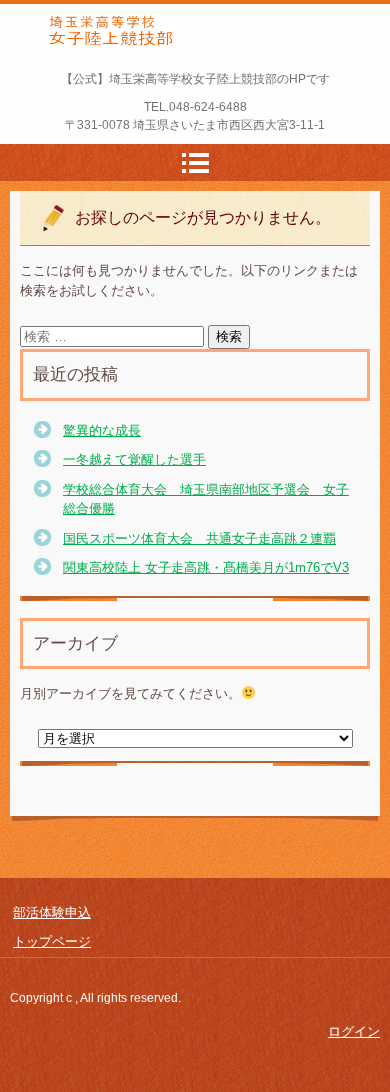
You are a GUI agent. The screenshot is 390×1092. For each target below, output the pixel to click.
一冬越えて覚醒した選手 (134, 459)
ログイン (354, 1031)
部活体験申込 (52, 912)
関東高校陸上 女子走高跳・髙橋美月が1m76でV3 (206, 567)
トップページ (52, 941)
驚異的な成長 (102, 430)
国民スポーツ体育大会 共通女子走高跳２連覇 (199, 538)
